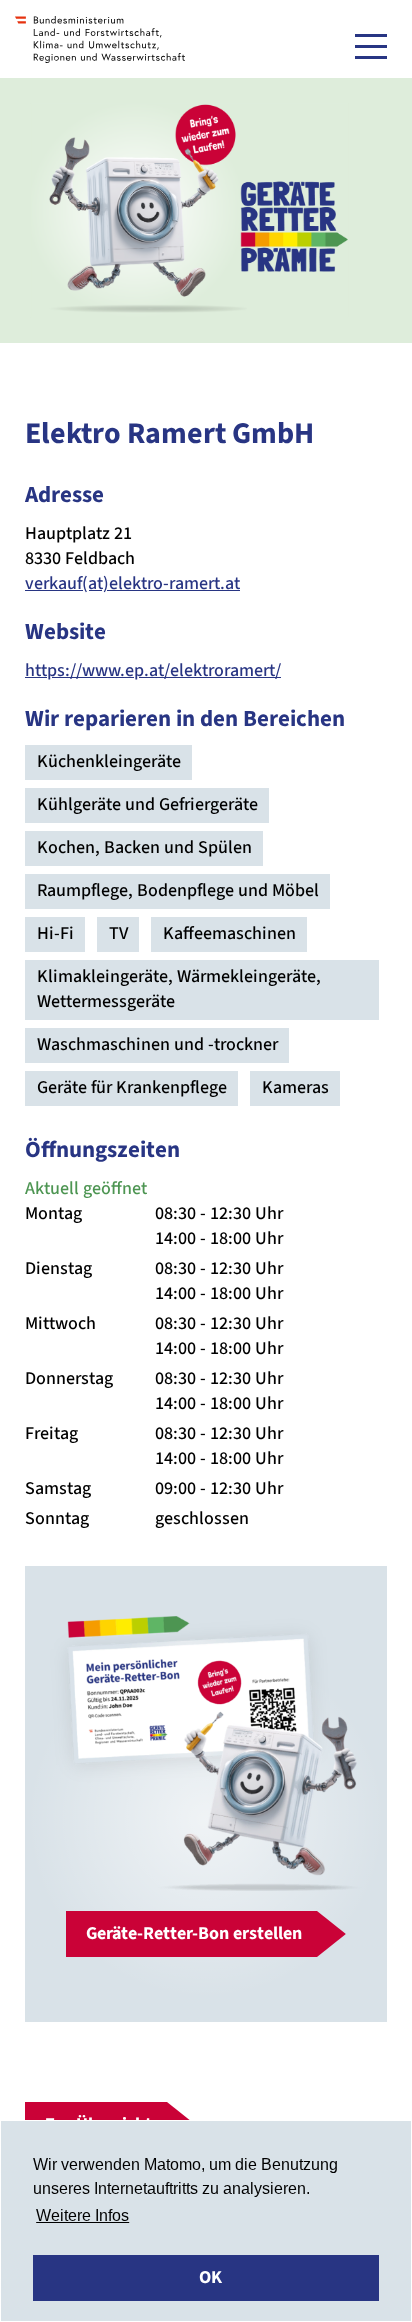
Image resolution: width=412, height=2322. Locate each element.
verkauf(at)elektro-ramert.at (132, 583)
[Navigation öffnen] (371, 46)
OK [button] (210, 2277)
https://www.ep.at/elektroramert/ (153, 670)
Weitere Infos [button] (82, 2215)
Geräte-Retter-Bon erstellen (194, 1933)
